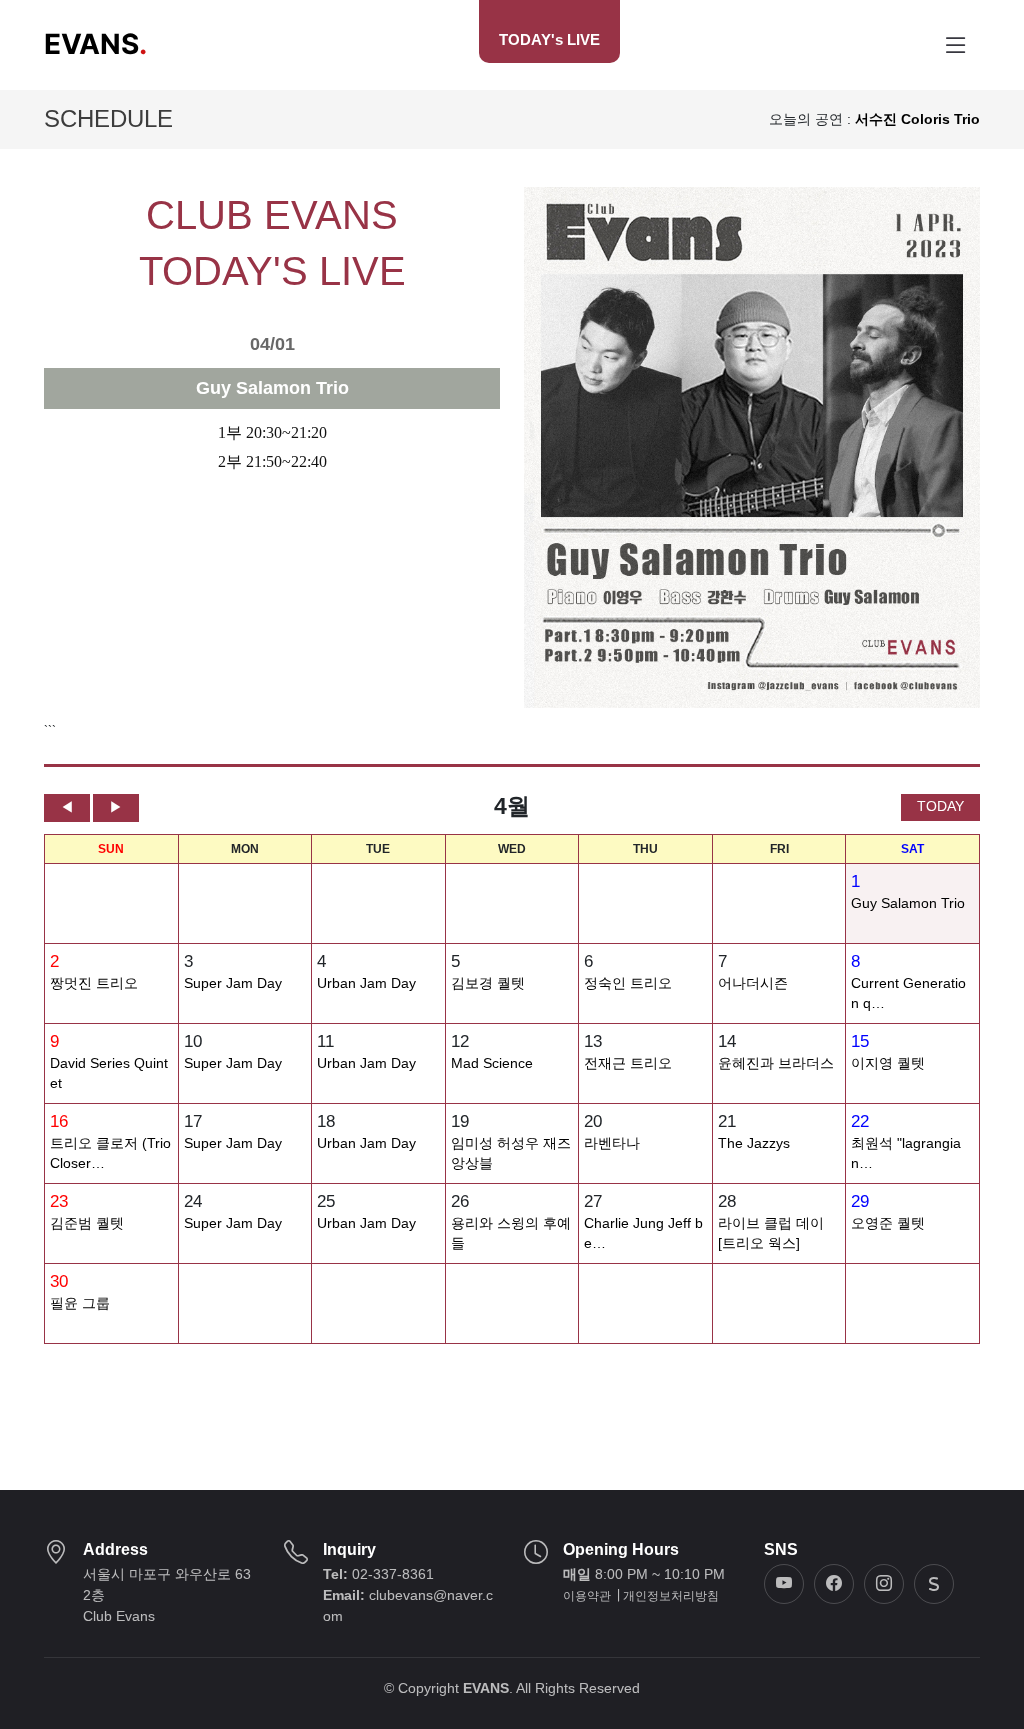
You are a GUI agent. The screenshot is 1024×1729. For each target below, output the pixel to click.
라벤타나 (612, 1143)
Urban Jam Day (366, 983)
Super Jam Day (233, 983)
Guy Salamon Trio (908, 903)
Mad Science (492, 1063)
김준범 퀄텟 (87, 1223)
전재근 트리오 (628, 1063)
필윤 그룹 (80, 1303)
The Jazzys (754, 1143)
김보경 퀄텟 (488, 983)
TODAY (940, 806)
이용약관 (587, 1596)
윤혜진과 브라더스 (776, 1063)
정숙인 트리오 (628, 983)
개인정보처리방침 (671, 1596)
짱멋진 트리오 (94, 983)
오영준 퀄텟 (888, 1223)
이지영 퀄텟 (888, 1063)
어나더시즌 (753, 983)
